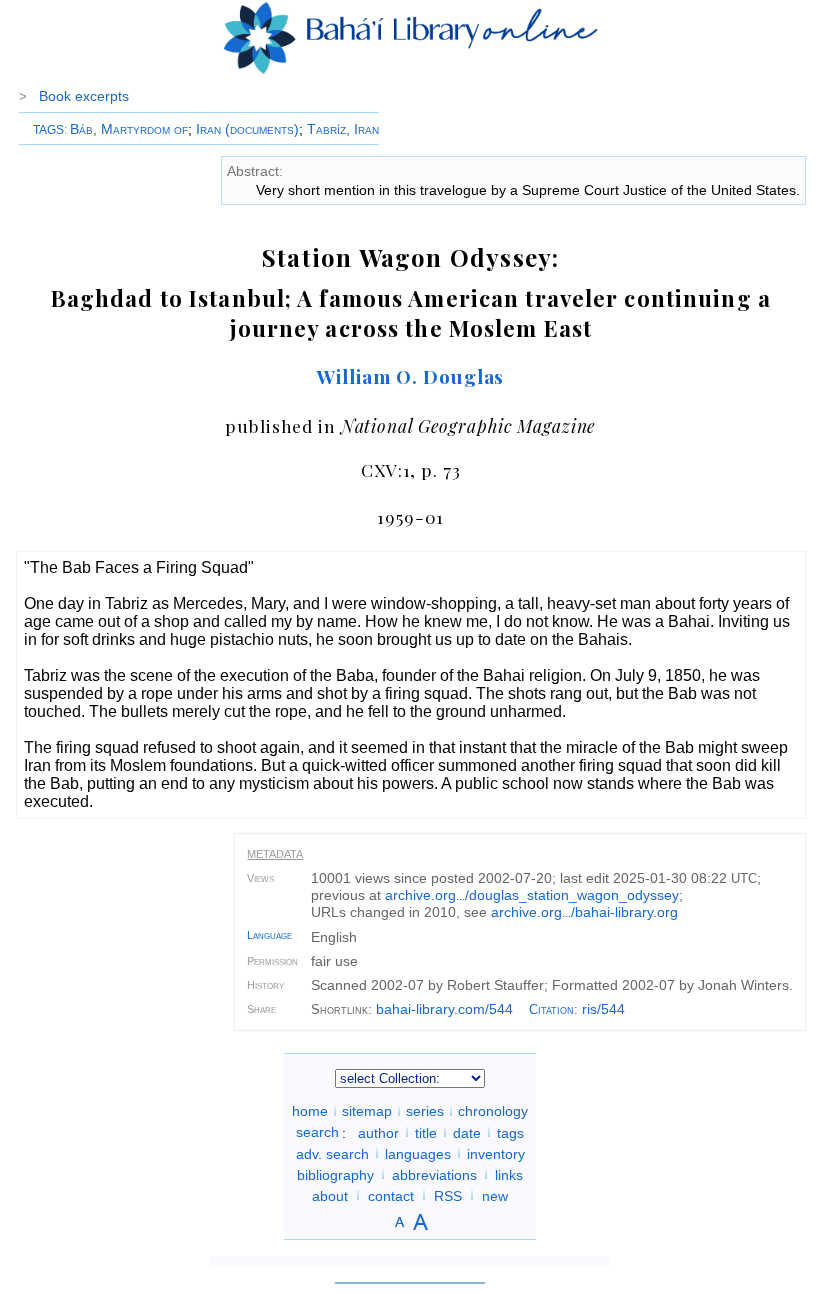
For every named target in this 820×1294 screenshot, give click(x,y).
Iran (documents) (247, 129)
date (467, 1132)
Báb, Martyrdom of (129, 129)
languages (418, 1153)
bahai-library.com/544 (444, 1009)
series (425, 1111)
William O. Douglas (410, 376)
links (509, 1174)
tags (510, 1132)
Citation (551, 1009)
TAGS (48, 130)
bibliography (335, 1174)
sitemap (367, 1111)
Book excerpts (84, 96)
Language (269, 935)
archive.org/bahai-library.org (584, 912)
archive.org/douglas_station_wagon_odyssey (532, 895)
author (378, 1132)
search (317, 1132)
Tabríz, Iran (343, 129)
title (426, 1132)
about (330, 1195)
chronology (493, 1111)
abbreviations (434, 1174)
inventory (496, 1153)
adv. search (332, 1153)
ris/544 (603, 1009)
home (310, 1111)
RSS (448, 1195)
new (495, 1195)
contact (391, 1195)
